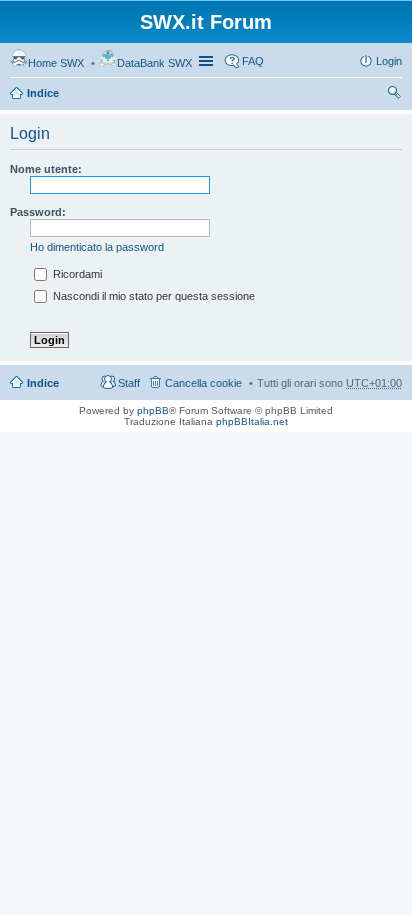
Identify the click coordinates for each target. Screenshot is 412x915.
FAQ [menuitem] (253, 61)
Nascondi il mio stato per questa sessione (152, 296)
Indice (43, 93)
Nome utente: (46, 169)
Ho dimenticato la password (97, 247)
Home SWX (56, 63)
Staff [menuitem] (129, 383)
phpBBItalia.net (252, 421)
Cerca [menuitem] (394, 95)
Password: (38, 212)
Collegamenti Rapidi (208, 61)
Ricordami (76, 274)
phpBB (153, 410)
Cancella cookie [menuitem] (203, 383)
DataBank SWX (154, 63)
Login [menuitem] (389, 61)
